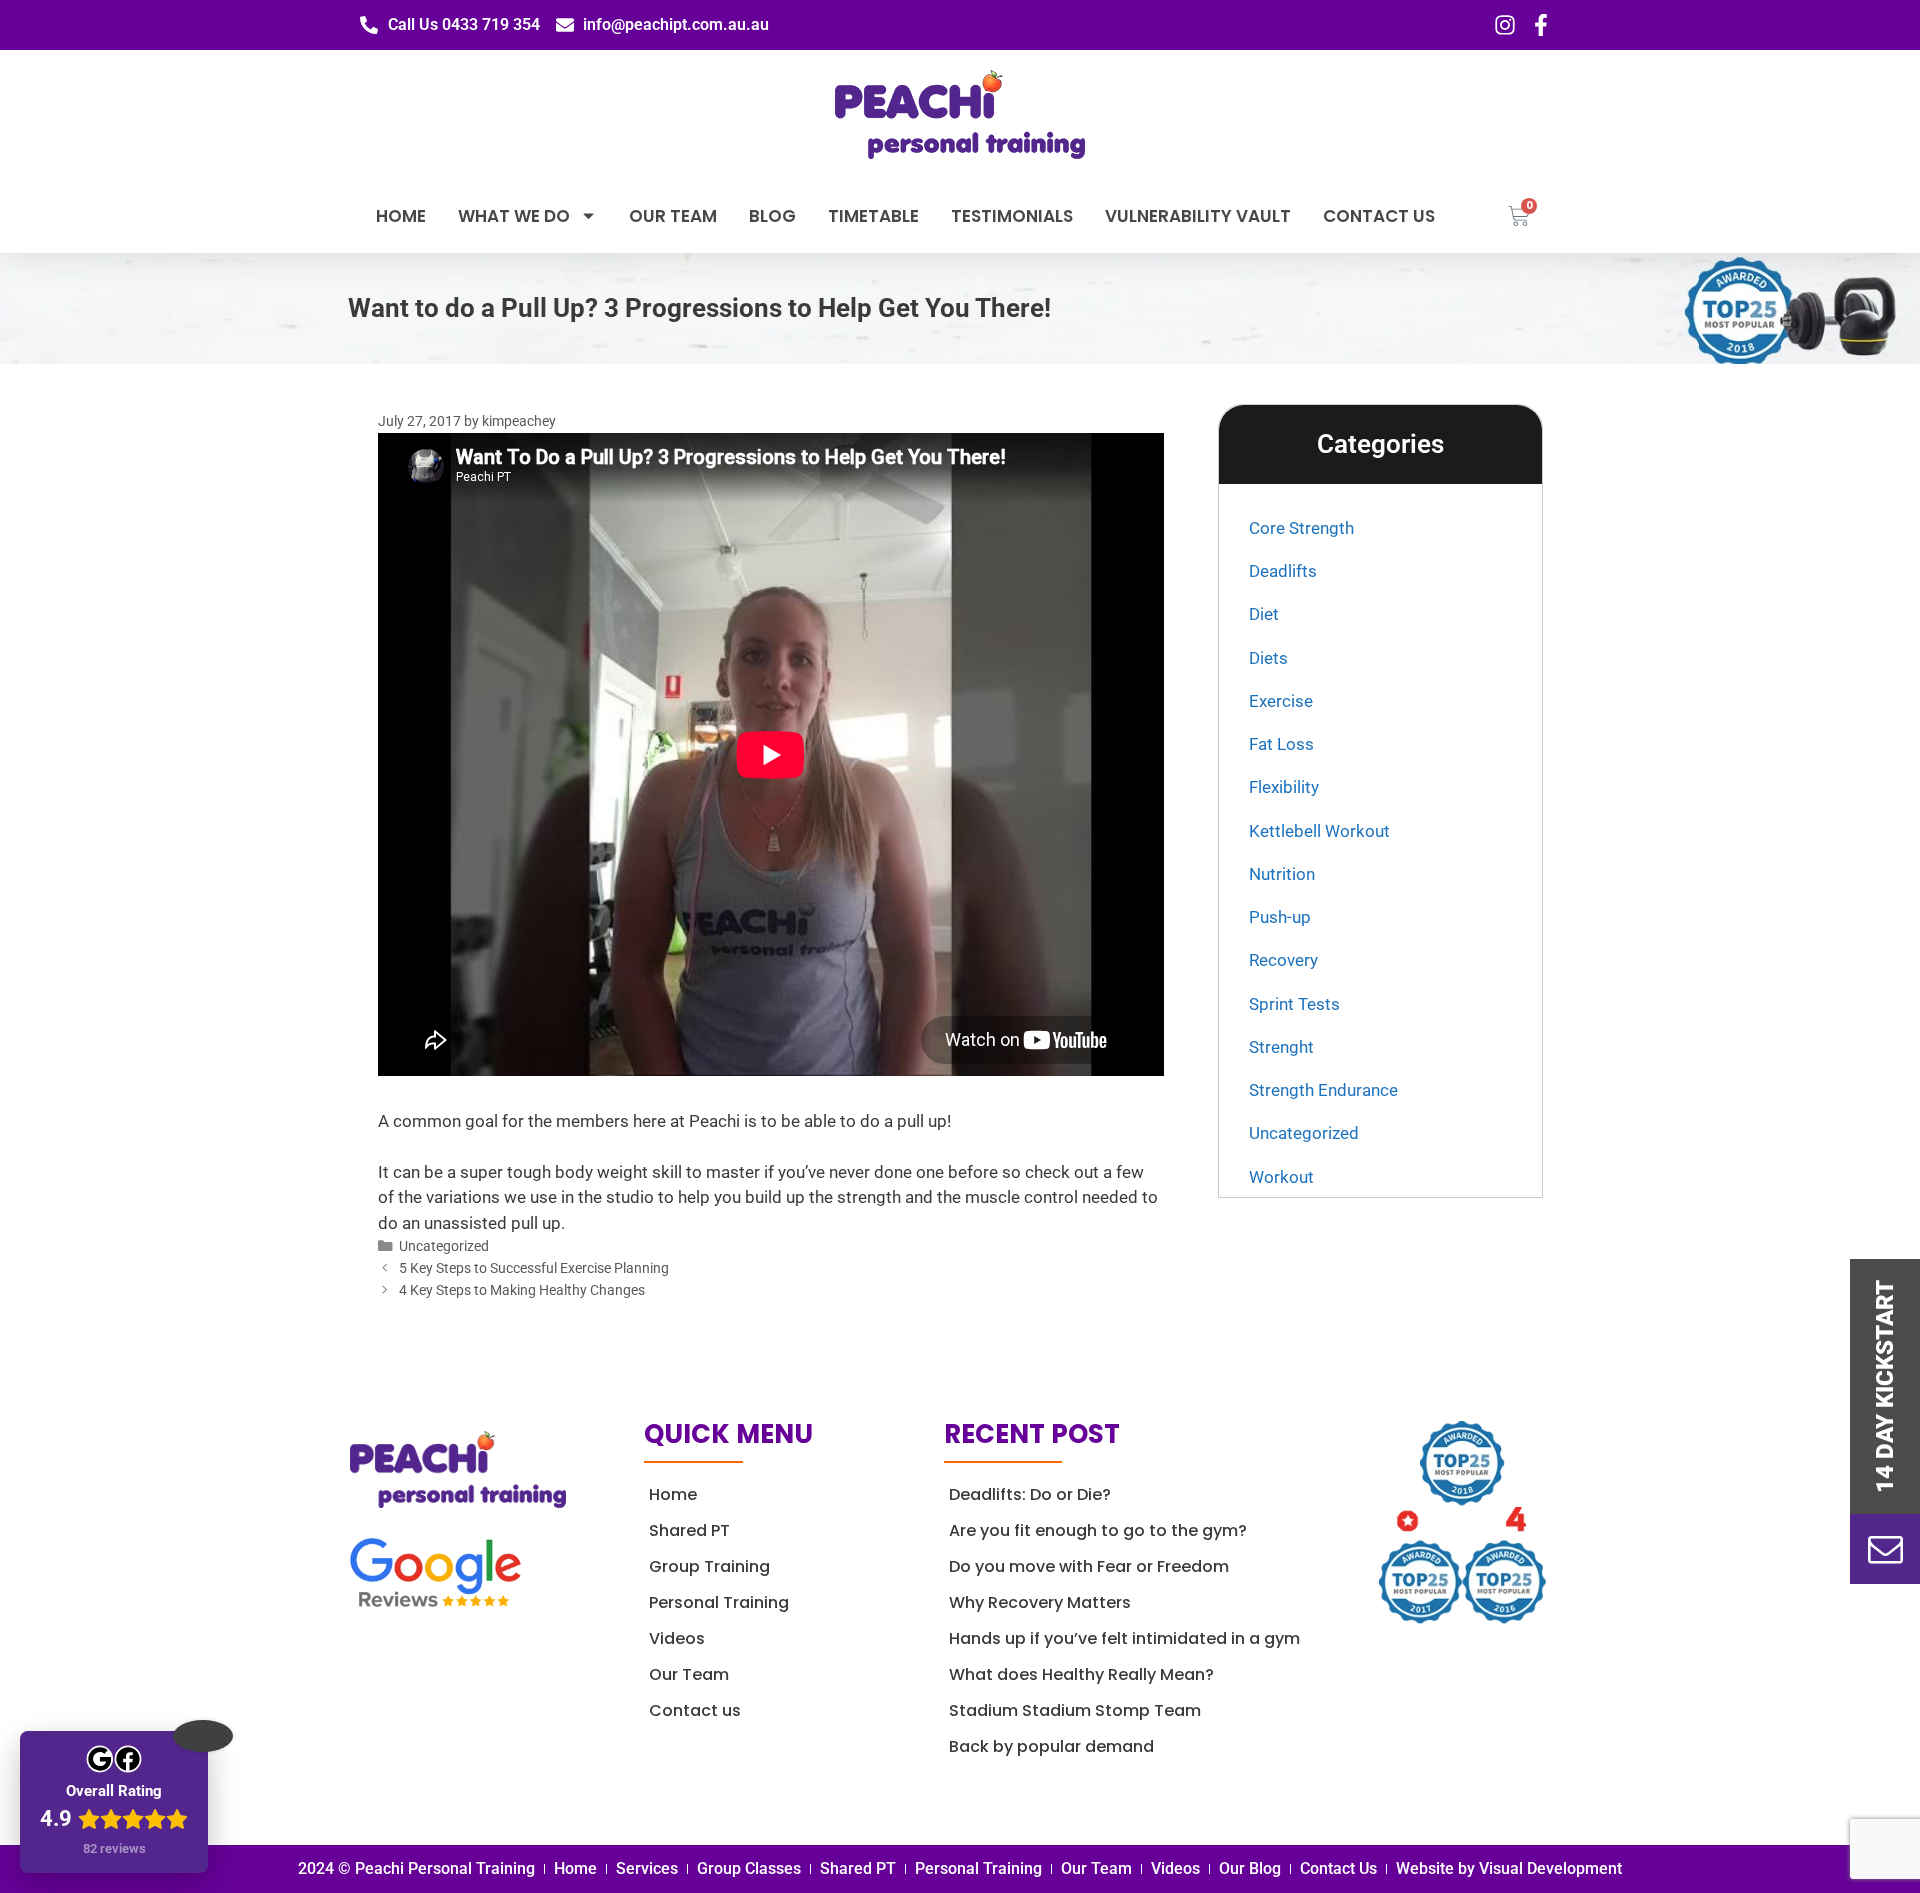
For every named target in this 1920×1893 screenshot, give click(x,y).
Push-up (1280, 917)
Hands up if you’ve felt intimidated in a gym (1124, 1638)
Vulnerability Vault (1198, 216)
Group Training (709, 1566)
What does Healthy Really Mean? (1081, 1674)
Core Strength (1301, 528)
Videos (677, 1638)
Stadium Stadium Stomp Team (1075, 1710)
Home (401, 216)
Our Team (673, 216)
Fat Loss (1281, 744)
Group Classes (749, 1868)
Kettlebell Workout (1319, 831)
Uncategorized (444, 1246)
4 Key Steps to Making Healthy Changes (522, 1290)
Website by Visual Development (1509, 1868)
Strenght (1281, 1047)
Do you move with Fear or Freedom (1089, 1566)
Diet (1264, 614)
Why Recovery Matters (1040, 1602)
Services (647, 1868)
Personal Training (719, 1602)
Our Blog (1250, 1868)
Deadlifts (1283, 571)
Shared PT (689, 1530)
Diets (1268, 658)
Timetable (873, 216)
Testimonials (1012, 216)
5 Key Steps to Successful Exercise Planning (534, 1268)
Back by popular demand (1051, 1746)
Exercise (1281, 701)
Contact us (1379, 216)
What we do (514, 216)
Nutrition (1282, 874)
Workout (1281, 1177)
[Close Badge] (203, 1736)
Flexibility (1284, 787)
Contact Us (1338, 1868)
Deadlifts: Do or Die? (1030, 1494)
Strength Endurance (1323, 1090)
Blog (772, 216)
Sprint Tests (1294, 1004)
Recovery (1283, 960)
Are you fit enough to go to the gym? (1098, 1530)
